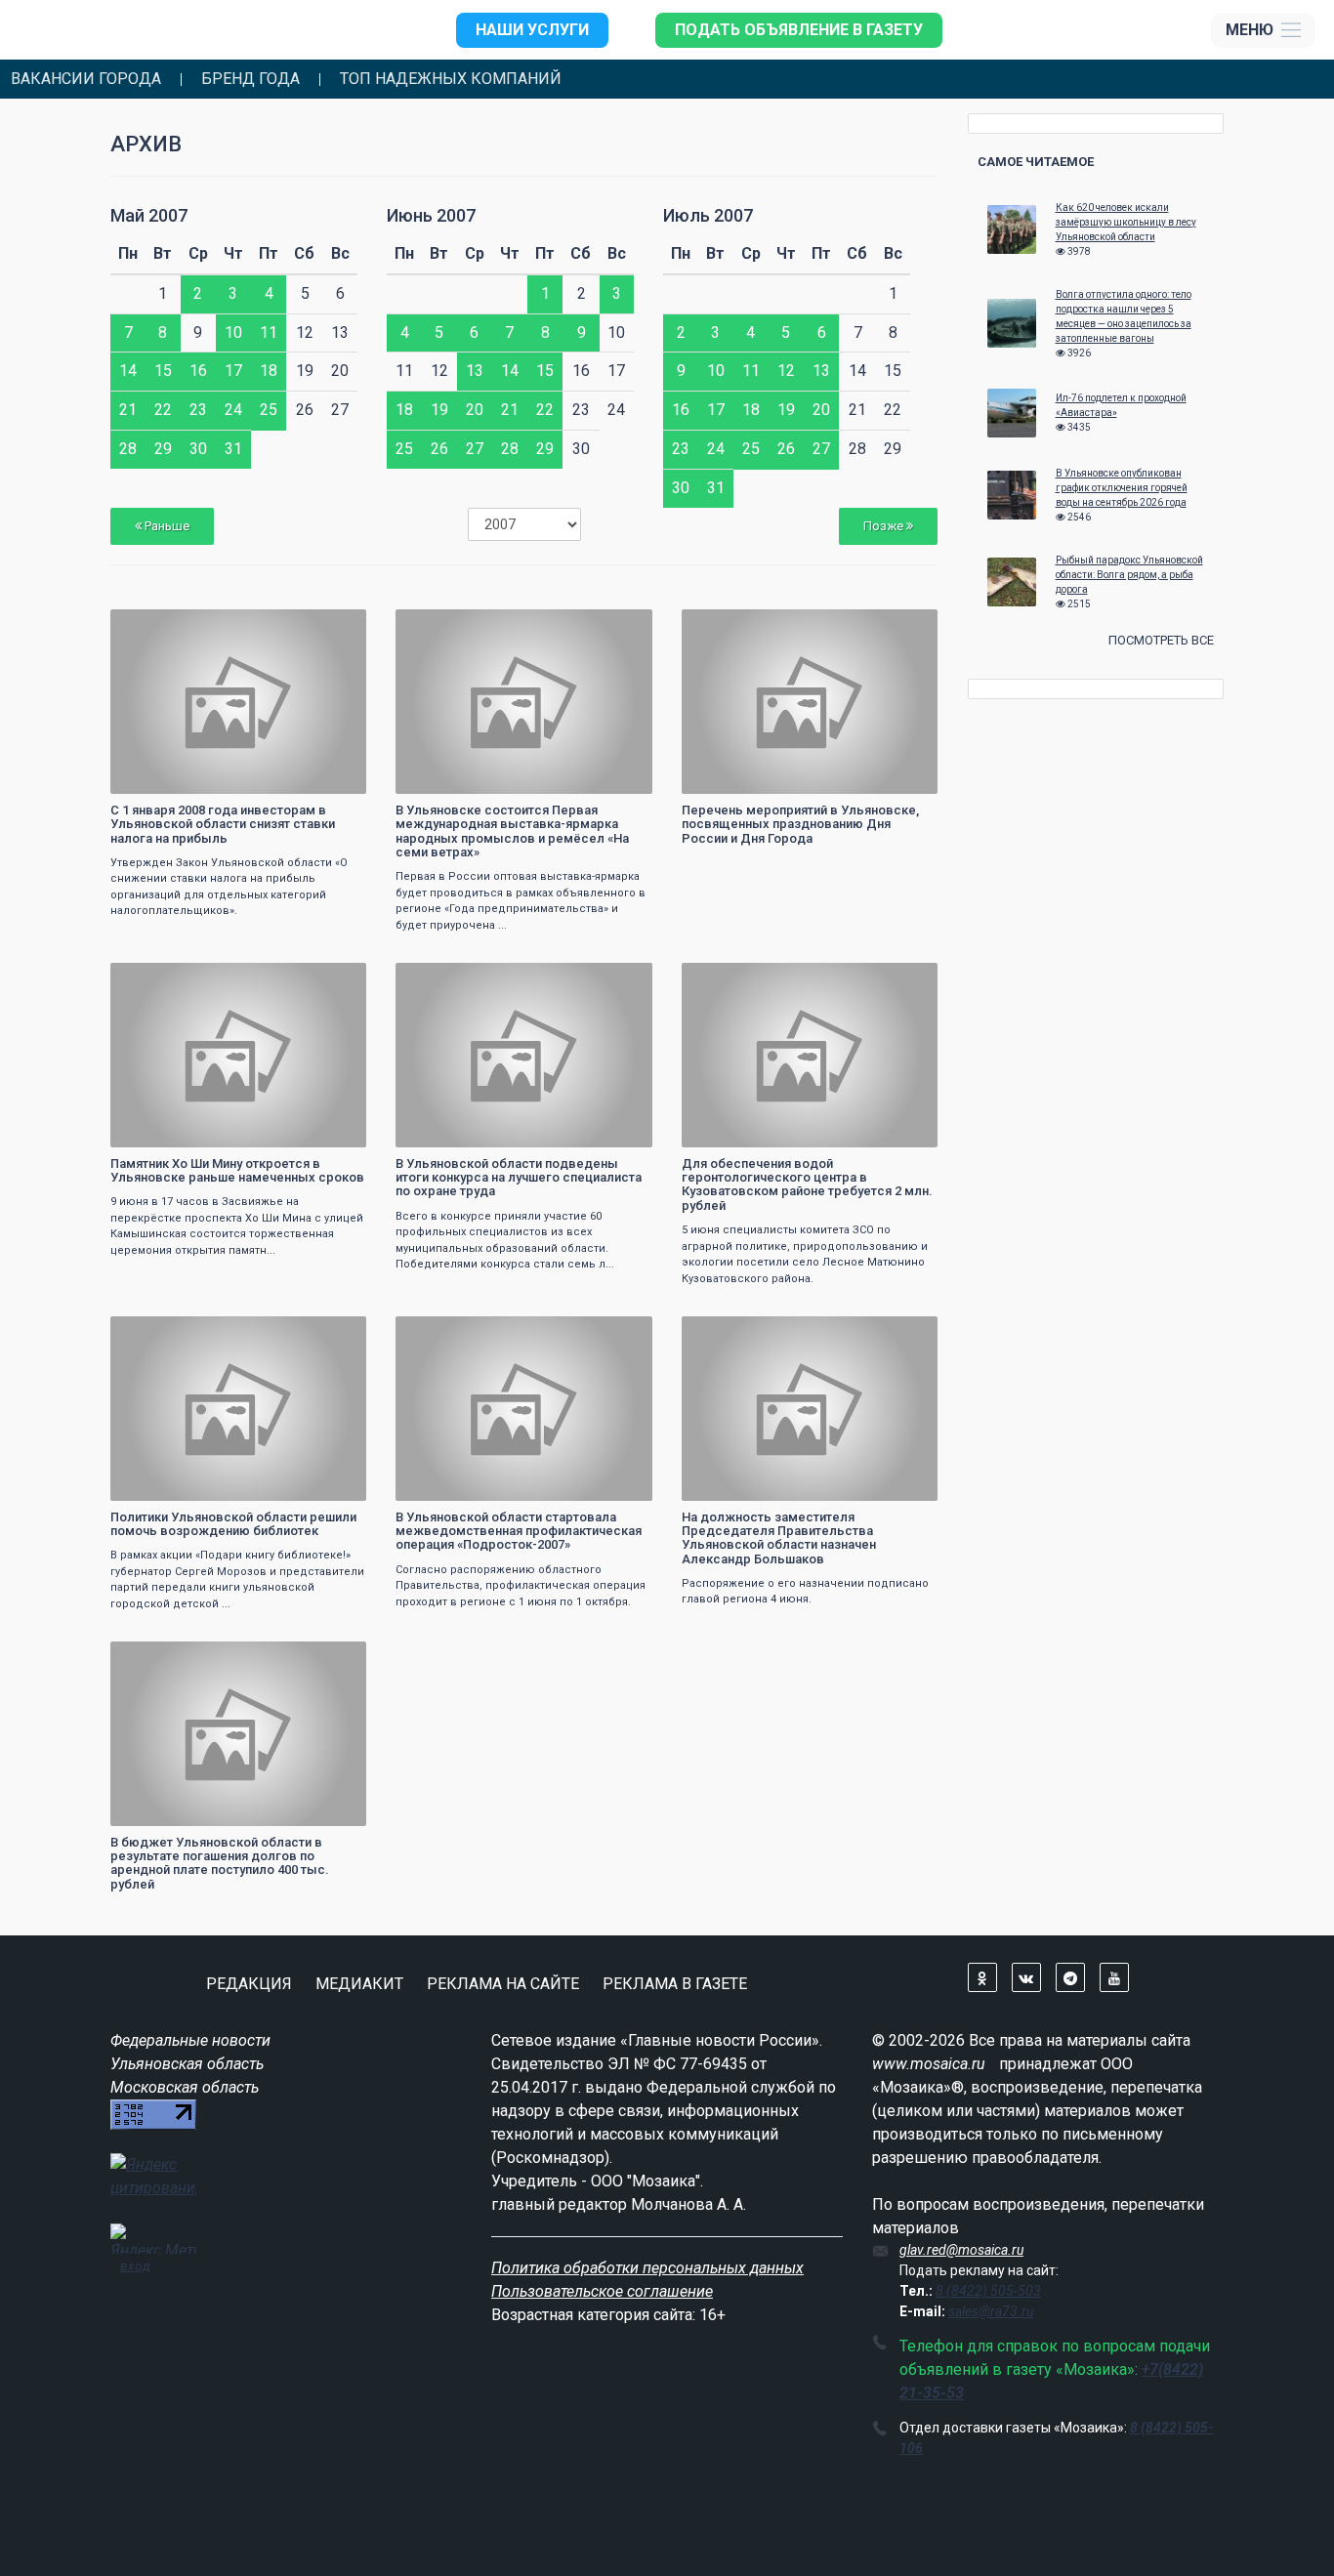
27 (475, 449)
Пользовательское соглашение (602, 2291)
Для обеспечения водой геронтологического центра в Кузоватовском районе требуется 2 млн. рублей (807, 1184)
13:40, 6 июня (732, 980)
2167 (905, 980)
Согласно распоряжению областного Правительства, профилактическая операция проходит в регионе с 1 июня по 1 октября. (521, 1586)
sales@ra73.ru (991, 2311)
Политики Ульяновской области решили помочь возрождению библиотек (233, 1524)
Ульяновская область (187, 2064)
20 (475, 410)
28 (128, 449)
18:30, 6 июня (732, 626)
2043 (334, 980)
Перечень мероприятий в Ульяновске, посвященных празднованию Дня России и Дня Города (800, 824)
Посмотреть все (1161, 640)
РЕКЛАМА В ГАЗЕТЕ (675, 1984)
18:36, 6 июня (161, 626)
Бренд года (250, 79)
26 (439, 449)
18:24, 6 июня (161, 980)
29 (163, 449)
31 (233, 449)
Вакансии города (86, 79)
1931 (334, 1659)
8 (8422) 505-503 (988, 2291)
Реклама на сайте (503, 1984)
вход (135, 2265)
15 (163, 371)
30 (198, 449)
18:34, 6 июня (446, 626)
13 (475, 371)
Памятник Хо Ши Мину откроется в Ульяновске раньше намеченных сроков (237, 1170)
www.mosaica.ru (929, 2064)
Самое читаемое (1036, 162)
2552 (620, 980)
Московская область (185, 2087)
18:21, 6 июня (446, 980)
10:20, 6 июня (446, 1333)
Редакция (249, 1984)
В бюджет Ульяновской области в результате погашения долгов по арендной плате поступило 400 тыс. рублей (220, 1863)
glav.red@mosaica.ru (961, 2250)
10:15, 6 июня (732, 1333)
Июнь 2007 (431, 215)
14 (128, 371)
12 (786, 371)
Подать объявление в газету (799, 30)
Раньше (166, 526)
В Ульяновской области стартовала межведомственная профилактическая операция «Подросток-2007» (519, 1531)
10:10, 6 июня (161, 1659)
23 (198, 410)
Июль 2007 (708, 215)
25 (269, 410)
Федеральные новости (190, 2040)
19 (439, 410)
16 (198, 371)
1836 (334, 626)
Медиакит (359, 1984)
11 (269, 332)
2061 (905, 1333)
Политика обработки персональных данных (647, 2268)
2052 (620, 626)
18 (269, 371)
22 (163, 410)
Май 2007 (149, 215)
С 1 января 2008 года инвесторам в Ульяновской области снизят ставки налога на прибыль (223, 824)
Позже (885, 526)
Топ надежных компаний (451, 79)
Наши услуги (532, 30)
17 (233, 371)
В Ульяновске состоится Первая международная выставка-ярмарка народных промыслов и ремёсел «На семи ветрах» (512, 831)
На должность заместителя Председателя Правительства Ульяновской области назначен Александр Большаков (779, 1538)
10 (233, 332)
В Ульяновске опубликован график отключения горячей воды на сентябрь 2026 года (1122, 488)
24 (233, 410)
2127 (334, 1333)
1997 (620, 1333)
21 (128, 410)
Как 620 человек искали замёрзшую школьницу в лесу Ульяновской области (1126, 222)
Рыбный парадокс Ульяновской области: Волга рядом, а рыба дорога (1129, 575)
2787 (905, 626)
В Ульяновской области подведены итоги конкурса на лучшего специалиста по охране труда (519, 1178)
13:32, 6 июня (161, 1333)
